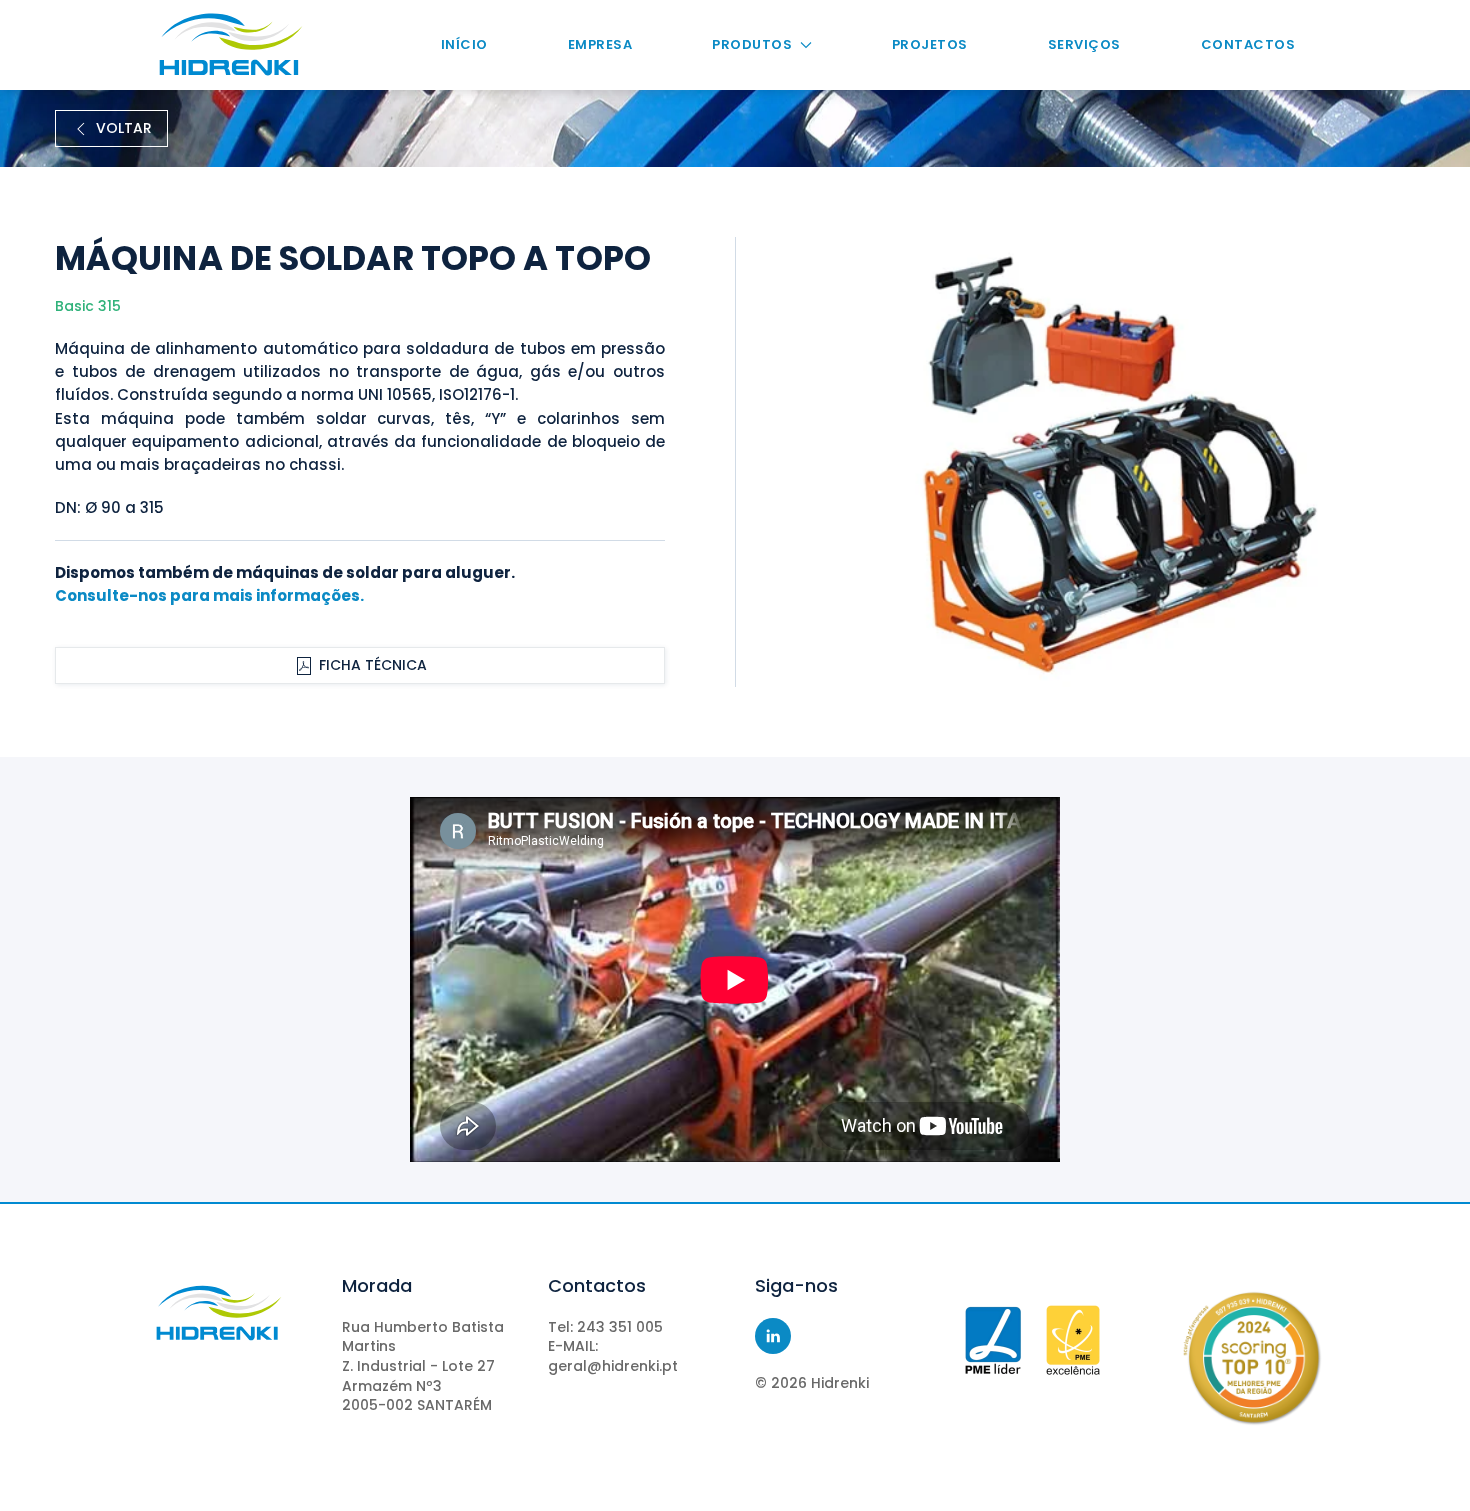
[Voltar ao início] (230, 45)
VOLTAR (124, 128)
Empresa (600, 44)
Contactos (1248, 44)
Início (464, 44)
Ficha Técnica (373, 665)
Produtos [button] (752, 44)
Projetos (930, 44)
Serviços (1084, 44)
